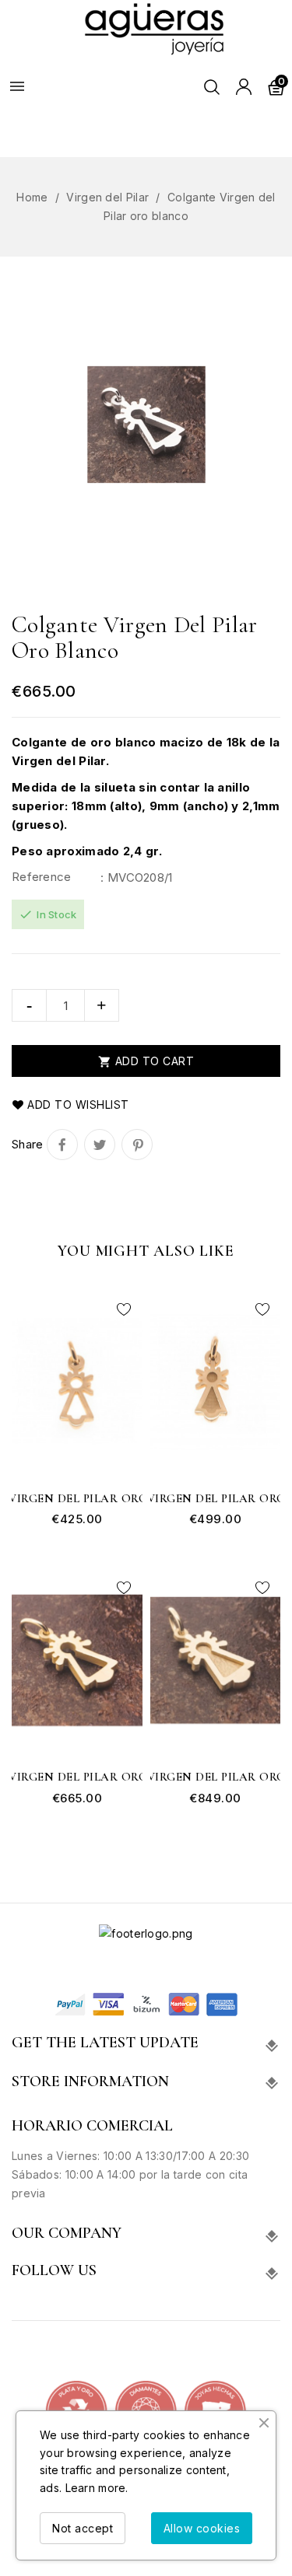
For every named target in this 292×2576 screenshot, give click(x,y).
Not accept (83, 2528)
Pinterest (137, 1145)
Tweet (100, 1145)
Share (62, 1145)
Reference (42, 877)
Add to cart (146, 1061)
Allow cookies (202, 2528)
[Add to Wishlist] (125, 1309)
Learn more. (97, 2488)
